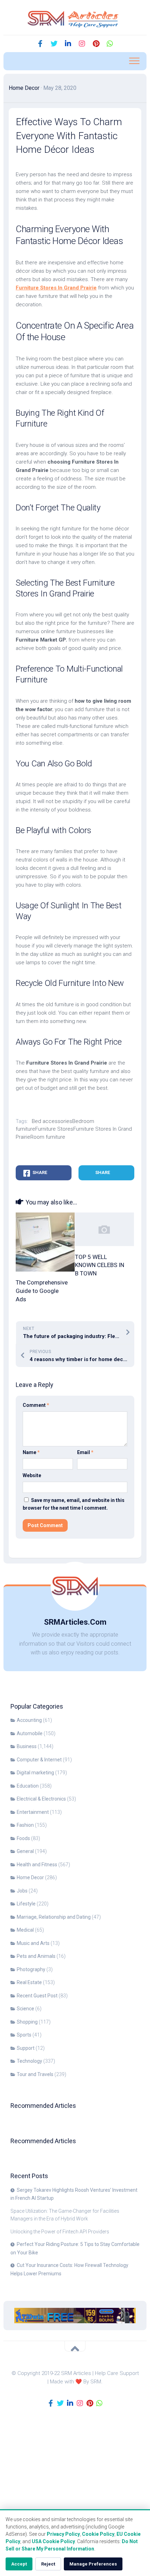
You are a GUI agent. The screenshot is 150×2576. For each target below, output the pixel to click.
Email (85, 1452)
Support (26, 2048)
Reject (48, 2564)
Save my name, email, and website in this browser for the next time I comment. (74, 1504)
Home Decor (24, 88)
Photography (31, 1969)
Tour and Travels (35, 2074)
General (25, 1851)
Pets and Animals (36, 1956)
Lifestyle (26, 1904)
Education (28, 1786)
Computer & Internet (39, 1760)
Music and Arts (33, 1943)
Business (27, 1746)
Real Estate (29, 1982)
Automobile (30, 1733)
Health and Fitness (37, 1865)
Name (31, 1452)
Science (25, 2009)
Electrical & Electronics (41, 1799)
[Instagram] (82, 44)
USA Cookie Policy (53, 2541)
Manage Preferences (93, 2564)
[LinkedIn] (68, 44)
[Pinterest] (96, 44)
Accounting (29, 1720)
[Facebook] (40, 44)
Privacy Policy (63, 2534)
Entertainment (33, 1812)
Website (32, 1475)
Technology (29, 2061)
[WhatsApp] (110, 44)
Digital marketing (35, 1773)
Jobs (22, 1891)
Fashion (25, 1825)
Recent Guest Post (37, 1996)
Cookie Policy (98, 2534)
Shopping (27, 2022)
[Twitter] (54, 44)
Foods (23, 1838)
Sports (24, 2035)
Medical (25, 1930)
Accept (19, 2564)
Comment (36, 1405)
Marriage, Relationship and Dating (54, 1917)
